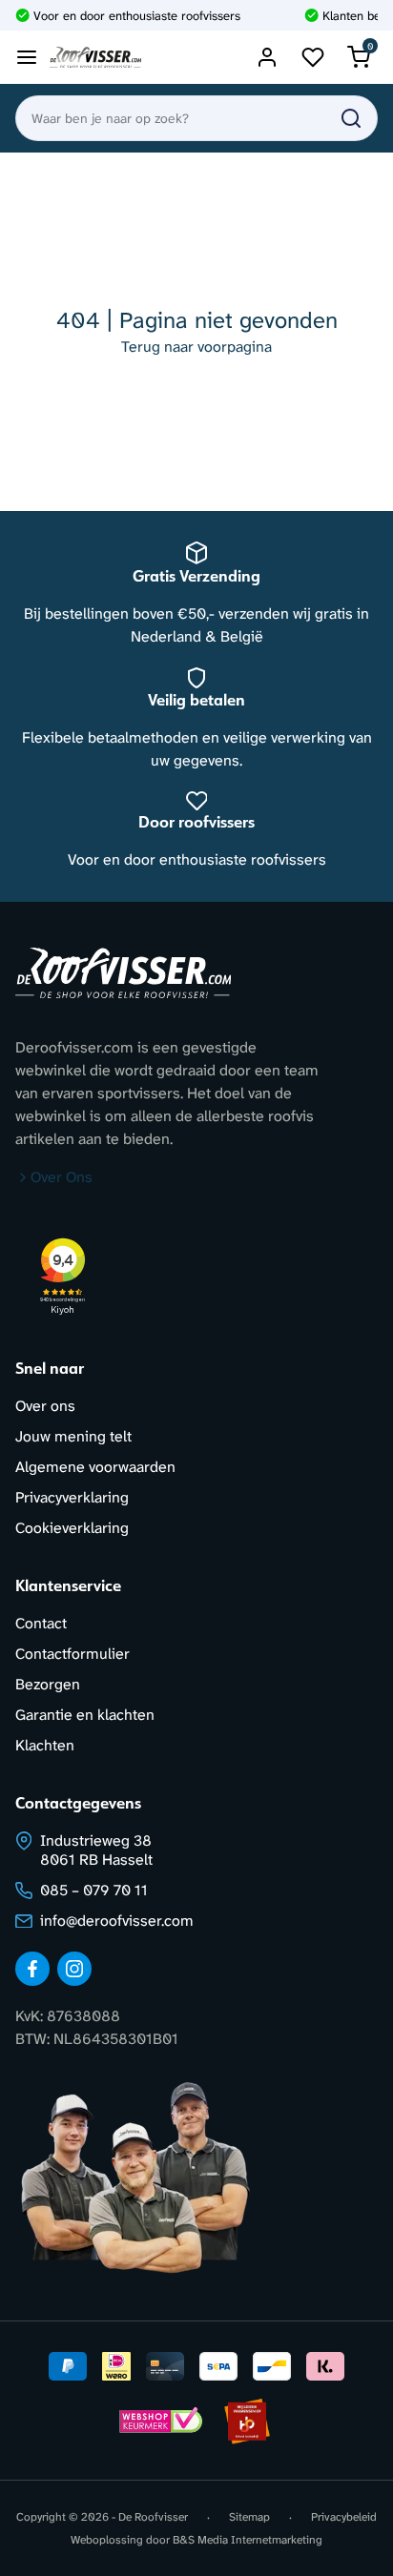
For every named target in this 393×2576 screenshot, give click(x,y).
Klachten (45, 1745)
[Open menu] (27, 57)
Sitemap (249, 2517)
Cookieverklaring (72, 1528)
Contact (41, 1623)
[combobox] (196, 118)
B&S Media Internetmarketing (248, 2540)
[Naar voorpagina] (95, 58)
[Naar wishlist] (313, 57)
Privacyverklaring (72, 1497)
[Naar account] (267, 57)
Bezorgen (48, 1684)
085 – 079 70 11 (94, 1890)
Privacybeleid (344, 2517)
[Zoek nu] (351, 118)
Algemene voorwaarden (95, 1467)
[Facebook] (32, 1969)
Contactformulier (72, 1654)
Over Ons (62, 1177)
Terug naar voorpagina (196, 347)
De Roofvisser (153, 2517)
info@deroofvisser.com (117, 1921)
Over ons (45, 1406)
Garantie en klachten (85, 1715)
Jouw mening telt (73, 1436)
